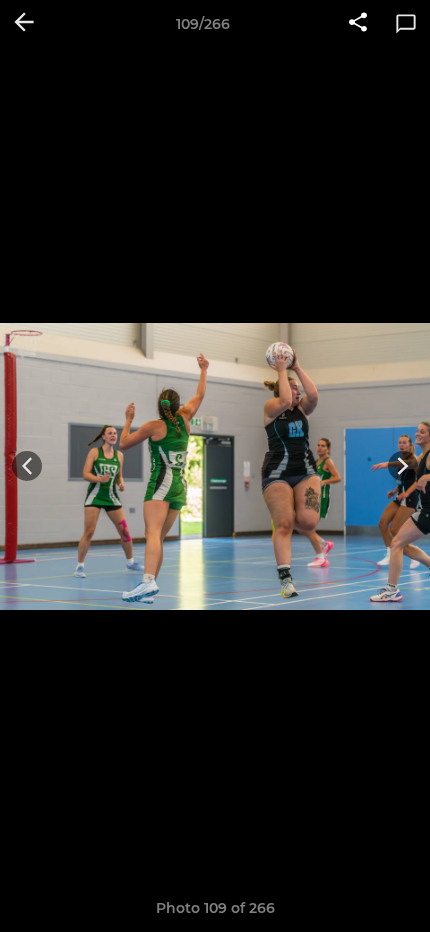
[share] (358, 24)
